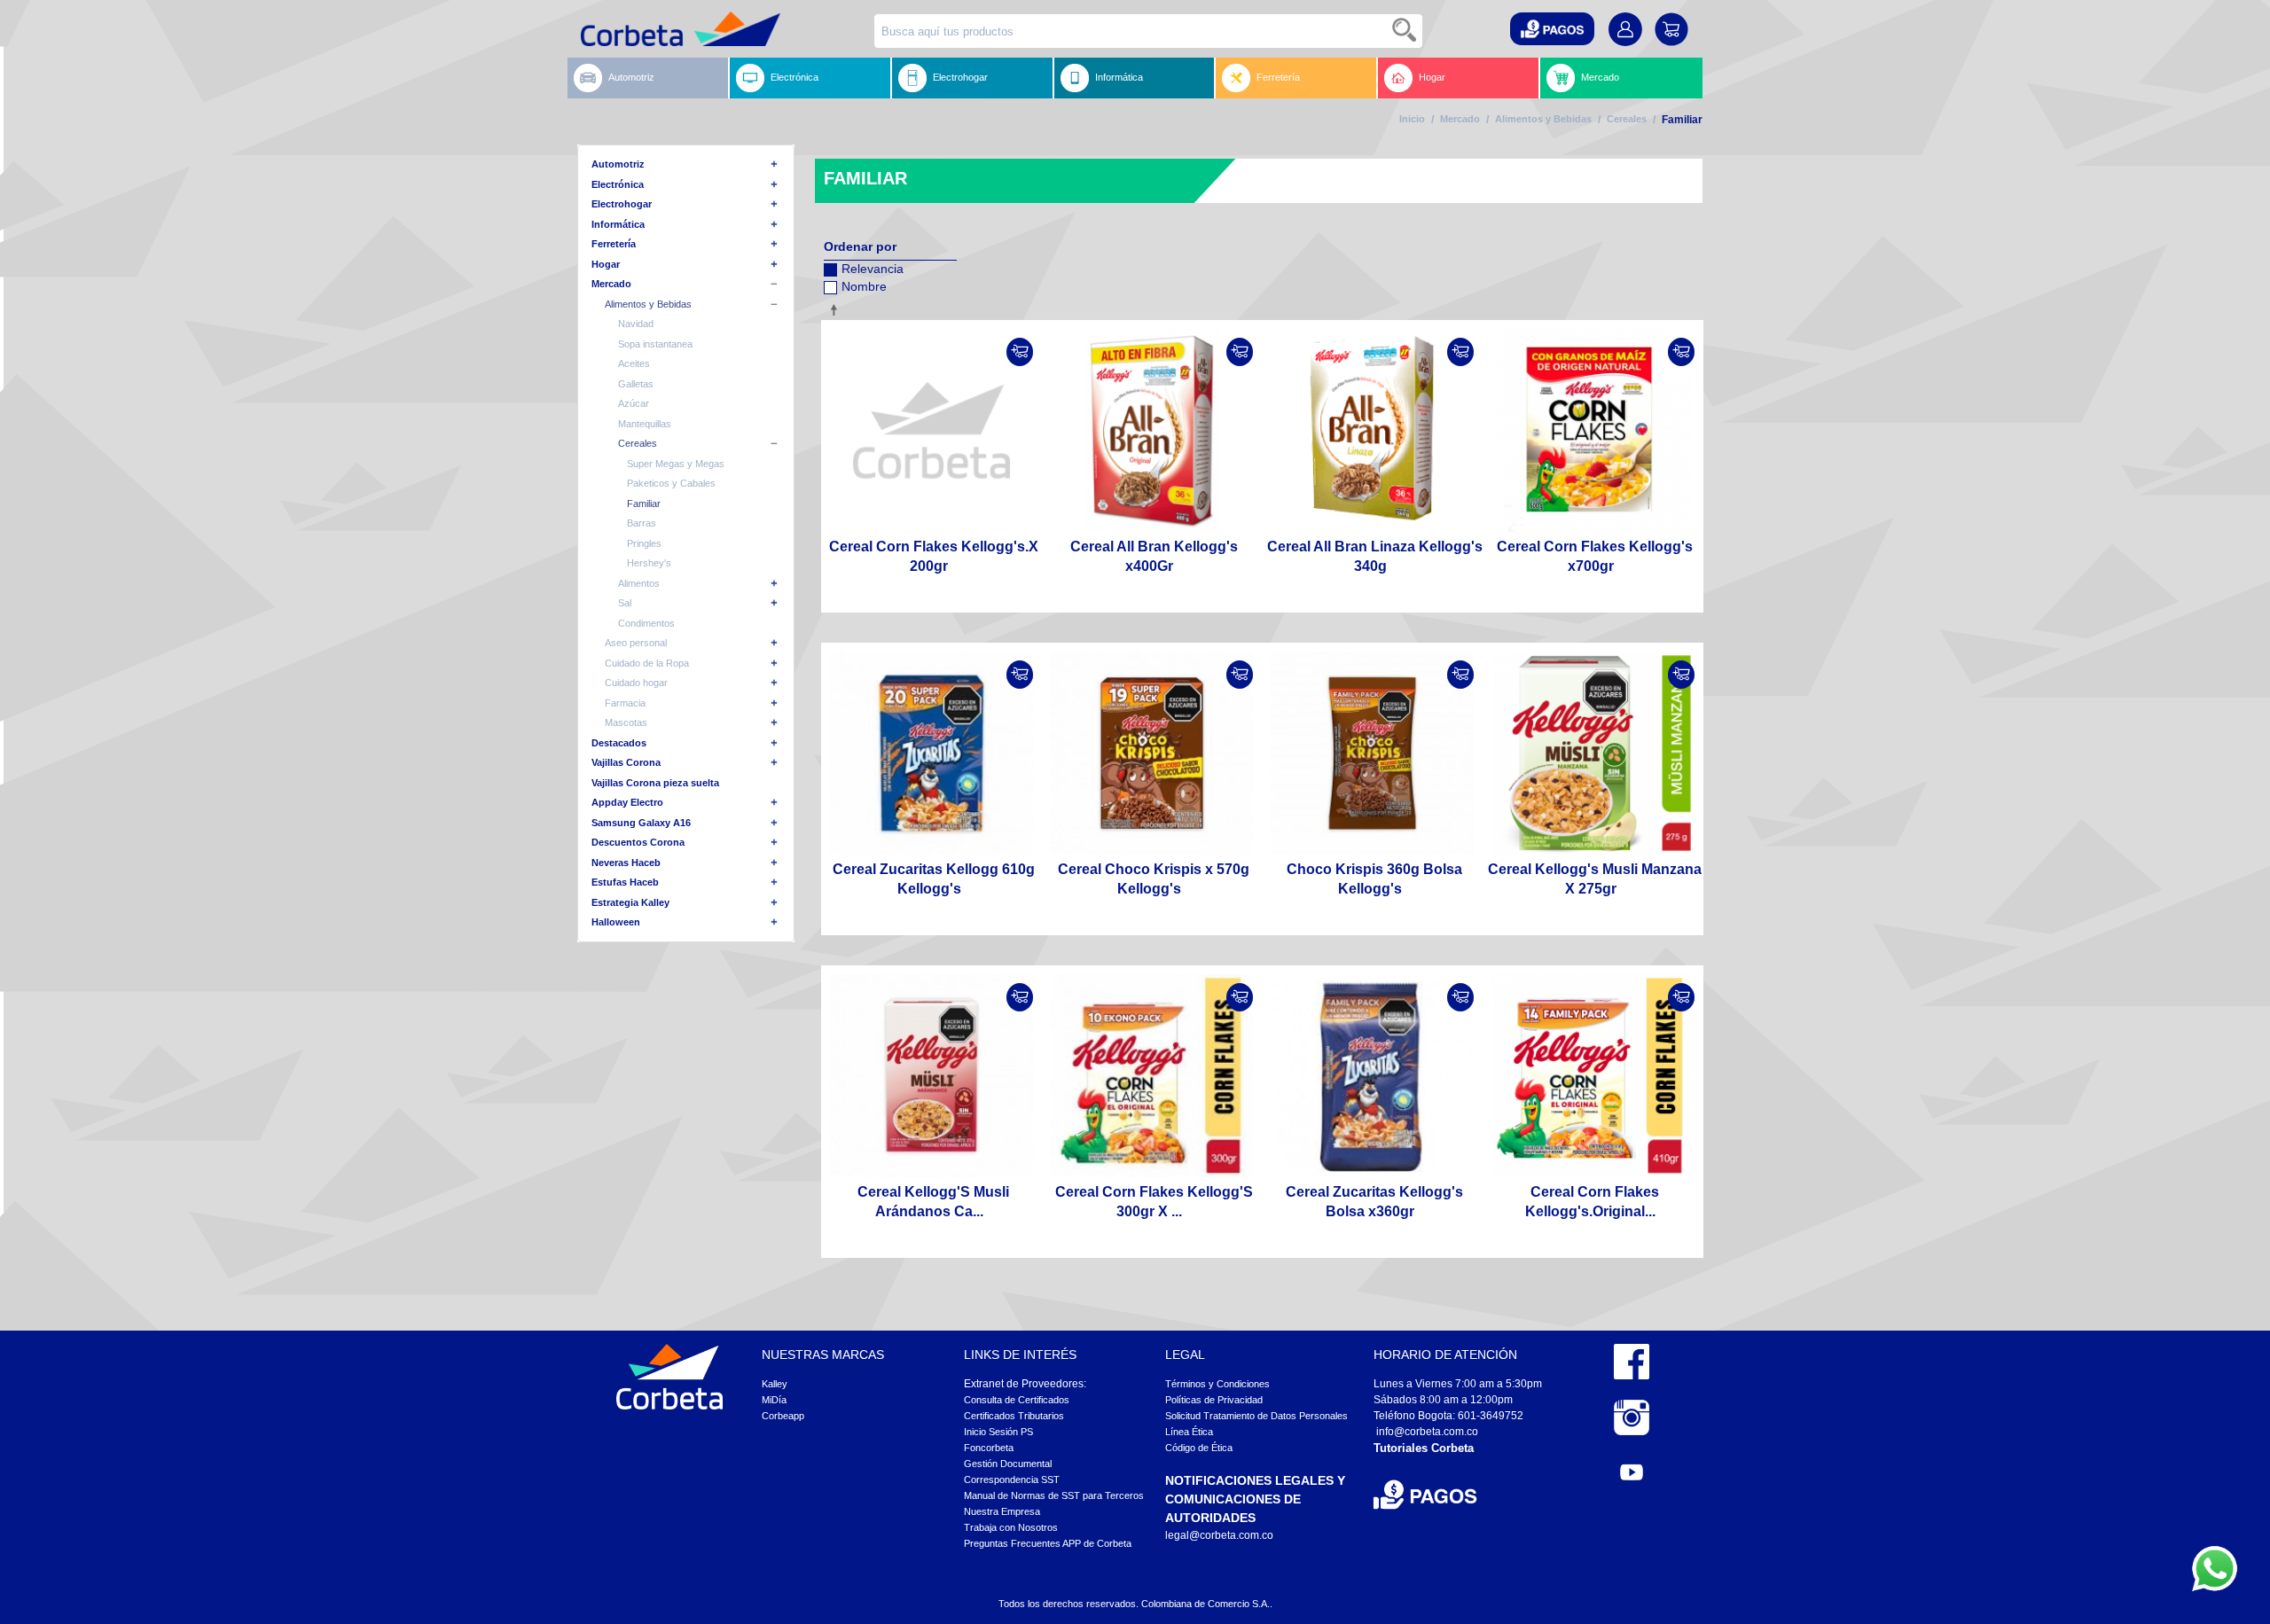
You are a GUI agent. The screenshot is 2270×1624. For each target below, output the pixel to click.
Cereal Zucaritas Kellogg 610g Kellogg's (934, 879)
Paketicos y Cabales (671, 483)
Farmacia (625, 703)
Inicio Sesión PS (998, 1432)
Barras (642, 523)
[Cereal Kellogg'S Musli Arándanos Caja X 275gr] (931, 1076)
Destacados (619, 743)
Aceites (634, 363)
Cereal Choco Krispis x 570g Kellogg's (1154, 879)
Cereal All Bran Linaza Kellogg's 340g (1375, 556)
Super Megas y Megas (676, 464)
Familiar (644, 504)
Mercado (1600, 77)
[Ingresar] (1020, 352)
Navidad (636, 324)
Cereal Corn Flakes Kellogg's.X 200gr (934, 556)
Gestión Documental (1008, 1464)
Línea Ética (1189, 1432)
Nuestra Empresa (1002, 1511)
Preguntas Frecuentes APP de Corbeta (1048, 1543)
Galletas (636, 384)
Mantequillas (645, 424)
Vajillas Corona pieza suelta (655, 783)
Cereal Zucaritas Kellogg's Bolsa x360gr (1374, 1202)
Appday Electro (627, 802)
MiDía (774, 1400)
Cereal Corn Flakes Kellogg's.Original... (1592, 1202)
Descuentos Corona (638, 842)
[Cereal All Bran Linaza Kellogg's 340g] (1372, 430)
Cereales (1627, 119)
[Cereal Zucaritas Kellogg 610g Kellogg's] (931, 753)
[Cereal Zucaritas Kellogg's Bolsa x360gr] (1372, 1076)
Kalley (775, 1384)
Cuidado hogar (636, 683)
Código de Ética (1199, 1448)
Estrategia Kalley (630, 902)
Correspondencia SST (1012, 1480)
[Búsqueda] (1405, 31)
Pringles (644, 543)
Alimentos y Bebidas (1543, 119)
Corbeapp (783, 1416)
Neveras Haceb (626, 863)
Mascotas (626, 722)
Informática (1119, 77)
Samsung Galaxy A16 (641, 823)
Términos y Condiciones (1217, 1384)
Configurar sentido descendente (837, 309)
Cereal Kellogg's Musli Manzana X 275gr (1595, 879)
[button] (1552, 29)
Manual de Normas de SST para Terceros (1054, 1495)
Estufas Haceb (625, 882)
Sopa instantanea (655, 344)
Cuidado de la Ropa (647, 663)
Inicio (1412, 119)
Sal (625, 603)
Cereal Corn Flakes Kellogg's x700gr (1595, 556)
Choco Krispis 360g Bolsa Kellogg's (1374, 879)
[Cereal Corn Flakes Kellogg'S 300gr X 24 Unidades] (1152, 1076)
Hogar (1432, 77)
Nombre (864, 286)
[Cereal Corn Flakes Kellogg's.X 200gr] (931, 430)
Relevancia (873, 269)
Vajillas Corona (626, 762)
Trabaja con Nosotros (1011, 1527)
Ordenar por (860, 246)
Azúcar (634, 403)
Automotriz (631, 77)
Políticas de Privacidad (1214, 1400)
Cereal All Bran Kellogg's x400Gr (1154, 556)
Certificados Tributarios (1014, 1416)
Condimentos (646, 623)
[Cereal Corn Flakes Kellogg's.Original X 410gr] (1593, 1076)
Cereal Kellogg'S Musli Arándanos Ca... (933, 1202)
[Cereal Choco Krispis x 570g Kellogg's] (1152, 753)
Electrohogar (960, 77)
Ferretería (1278, 77)
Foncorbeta (989, 1448)
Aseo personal (636, 643)
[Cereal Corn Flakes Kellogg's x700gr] (1593, 430)
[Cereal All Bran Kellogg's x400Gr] (1152, 430)
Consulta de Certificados (1017, 1400)
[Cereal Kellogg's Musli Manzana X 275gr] (1593, 753)
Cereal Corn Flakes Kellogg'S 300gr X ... (1154, 1202)
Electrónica (794, 77)
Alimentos (639, 583)
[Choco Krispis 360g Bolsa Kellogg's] (1372, 753)
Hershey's (649, 563)
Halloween (616, 922)
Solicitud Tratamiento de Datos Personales (1256, 1416)
